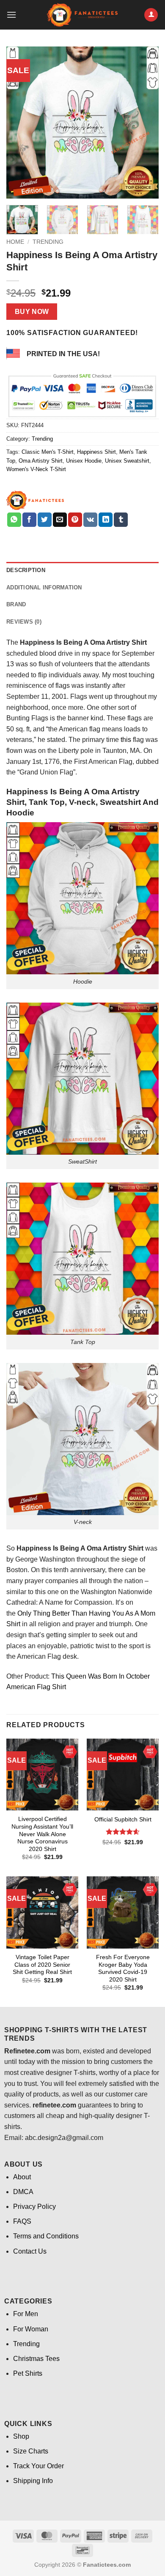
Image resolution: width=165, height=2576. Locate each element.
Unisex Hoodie (84, 461)
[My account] (151, 15)
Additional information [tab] (44, 587)
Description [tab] (26, 570)
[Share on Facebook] (29, 520)
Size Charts (31, 2451)
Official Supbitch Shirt (123, 1820)
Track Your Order (38, 2466)
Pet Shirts (28, 2373)
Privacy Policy (34, 2207)
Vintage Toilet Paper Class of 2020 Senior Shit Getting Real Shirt (42, 1965)
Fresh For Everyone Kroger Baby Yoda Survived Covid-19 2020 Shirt (123, 1968)
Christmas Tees (36, 2359)
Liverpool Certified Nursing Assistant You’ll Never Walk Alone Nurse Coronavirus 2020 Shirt (42, 1834)
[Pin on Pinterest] (75, 520)
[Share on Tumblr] (121, 520)
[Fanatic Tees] (36, 500)
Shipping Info (33, 2481)
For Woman (31, 2329)
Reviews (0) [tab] (24, 622)
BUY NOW (32, 312)
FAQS (22, 2221)
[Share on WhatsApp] (14, 520)
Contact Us (30, 2251)
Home (15, 242)
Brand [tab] (16, 604)
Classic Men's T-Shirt (48, 452)
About (22, 2177)
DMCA (23, 2192)
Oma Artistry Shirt (41, 461)
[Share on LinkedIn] (106, 520)
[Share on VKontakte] (90, 520)
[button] (11, 15)
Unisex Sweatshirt (127, 461)
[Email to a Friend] (60, 520)
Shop (21, 2436)
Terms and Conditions (46, 2236)
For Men (26, 2314)
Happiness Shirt (96, 452)
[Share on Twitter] (45, 520)
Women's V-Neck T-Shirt (36, 469)
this (126, 740)
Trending (48, 242)
